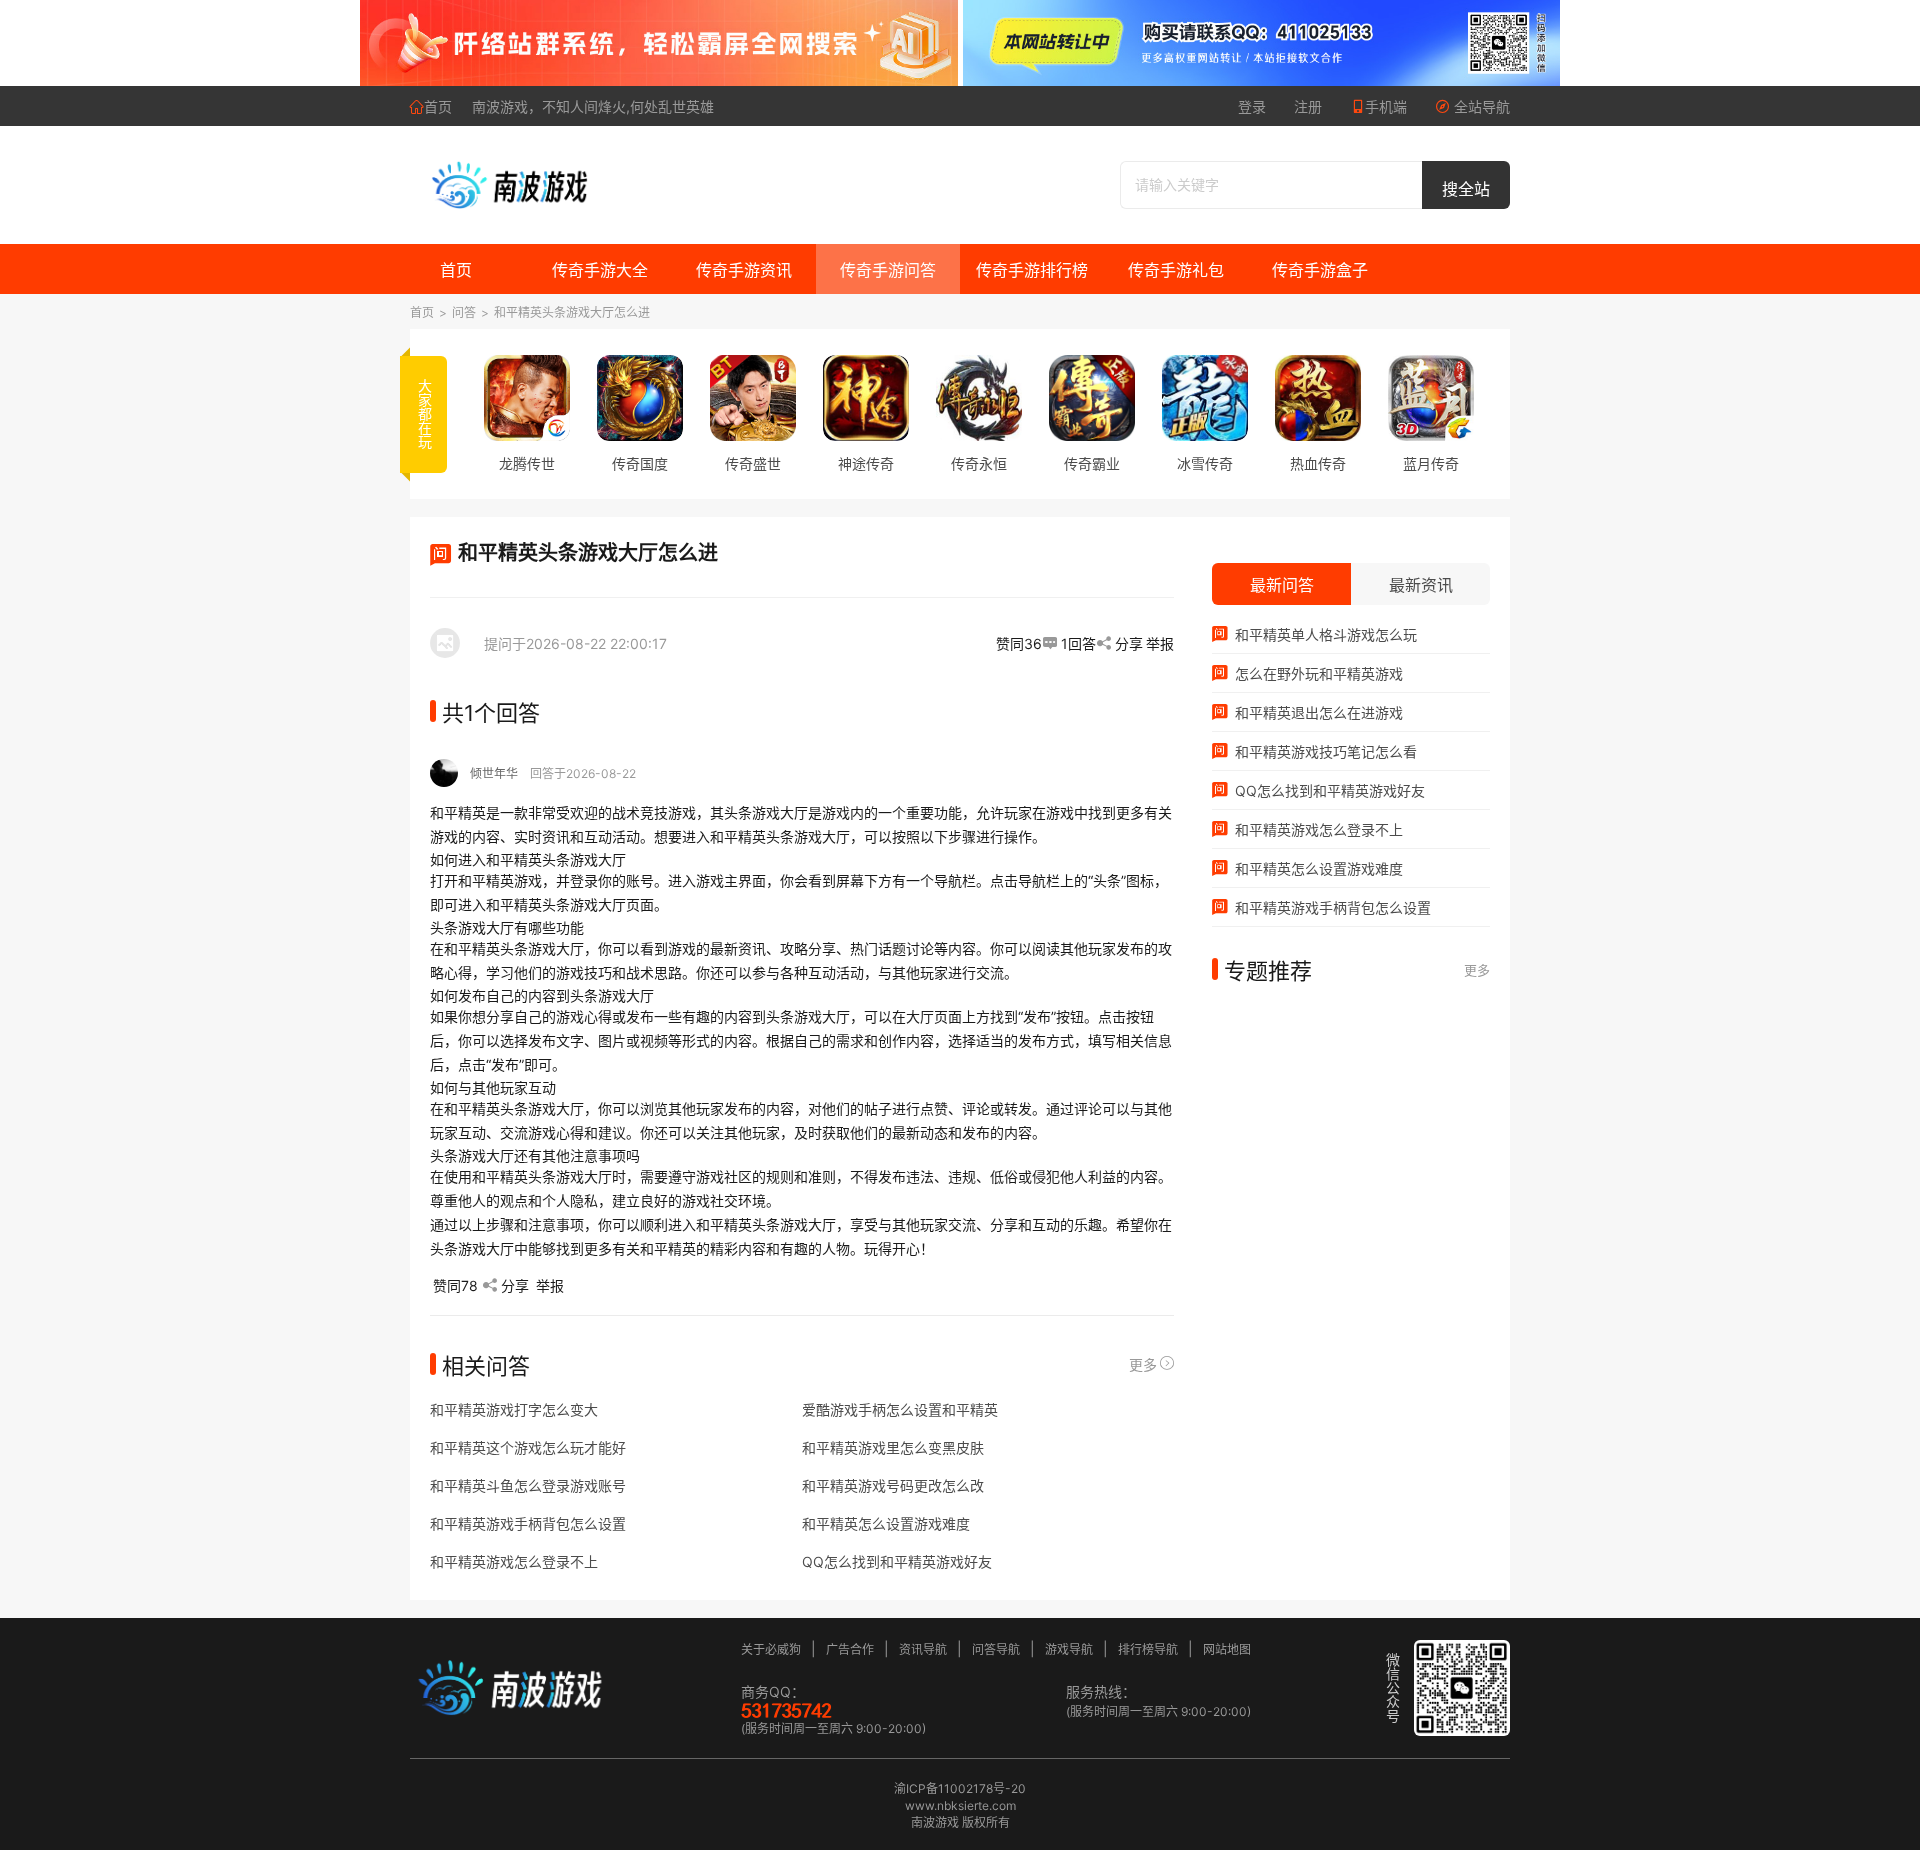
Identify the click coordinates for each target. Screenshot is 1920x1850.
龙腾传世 (527, 463)
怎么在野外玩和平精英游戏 (1317, 673)
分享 (1129, 643)
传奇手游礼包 (1176, 270)
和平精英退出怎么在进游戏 (1317, 712)
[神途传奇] (866, 398)
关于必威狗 (771, 1649)
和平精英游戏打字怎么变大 (514, 1409)
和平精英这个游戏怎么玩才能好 (528, 1447)
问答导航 (996, 1649)
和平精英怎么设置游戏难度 (886, 1523)
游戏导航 (1069, 1649)
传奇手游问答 (888, 270)
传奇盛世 (753, 463)
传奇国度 (640, 463)
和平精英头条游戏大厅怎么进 (572, 312)
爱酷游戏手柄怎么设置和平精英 (900, 1409)
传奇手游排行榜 (1032, 270)
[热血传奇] (1318, 398)
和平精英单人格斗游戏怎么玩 (1324, 634)
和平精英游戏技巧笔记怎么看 (1324, 751)
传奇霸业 (1092, 463)
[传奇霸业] (1092, 398)
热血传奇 (1318, 463)
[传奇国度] (640, 398)
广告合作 (850, 1649)
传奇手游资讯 (744, 270)
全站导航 (1480, 106)
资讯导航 (923, 1649)
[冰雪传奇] (1205, 398)
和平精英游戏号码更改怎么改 (893, 1485)
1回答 (1078, 643)
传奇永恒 (979, 463)
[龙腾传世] (527, 398)
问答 (464, 312)
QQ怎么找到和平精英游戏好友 (897, 1561)
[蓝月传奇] (1431, 398)
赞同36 (1019, 643)
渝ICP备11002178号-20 (960, 1788)
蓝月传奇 (1431, 463)
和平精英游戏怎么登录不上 (514, 1561)
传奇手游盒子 (1320, 270)
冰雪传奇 (1205, 463)
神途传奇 (866, 463)
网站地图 (1227, 1649)
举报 (1160, 643)
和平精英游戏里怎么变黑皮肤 (893, 1447)
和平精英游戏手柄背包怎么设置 (528, 1523)
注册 (1308, 106)
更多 (1143, 1364)
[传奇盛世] (753, 398)
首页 (438, 106)
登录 (1252, 106)
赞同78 (455, 1285)
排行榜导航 (1148, 1649)
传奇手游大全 (600, 270)
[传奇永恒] (979, 398)
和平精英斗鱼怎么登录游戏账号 (528, 1485)
